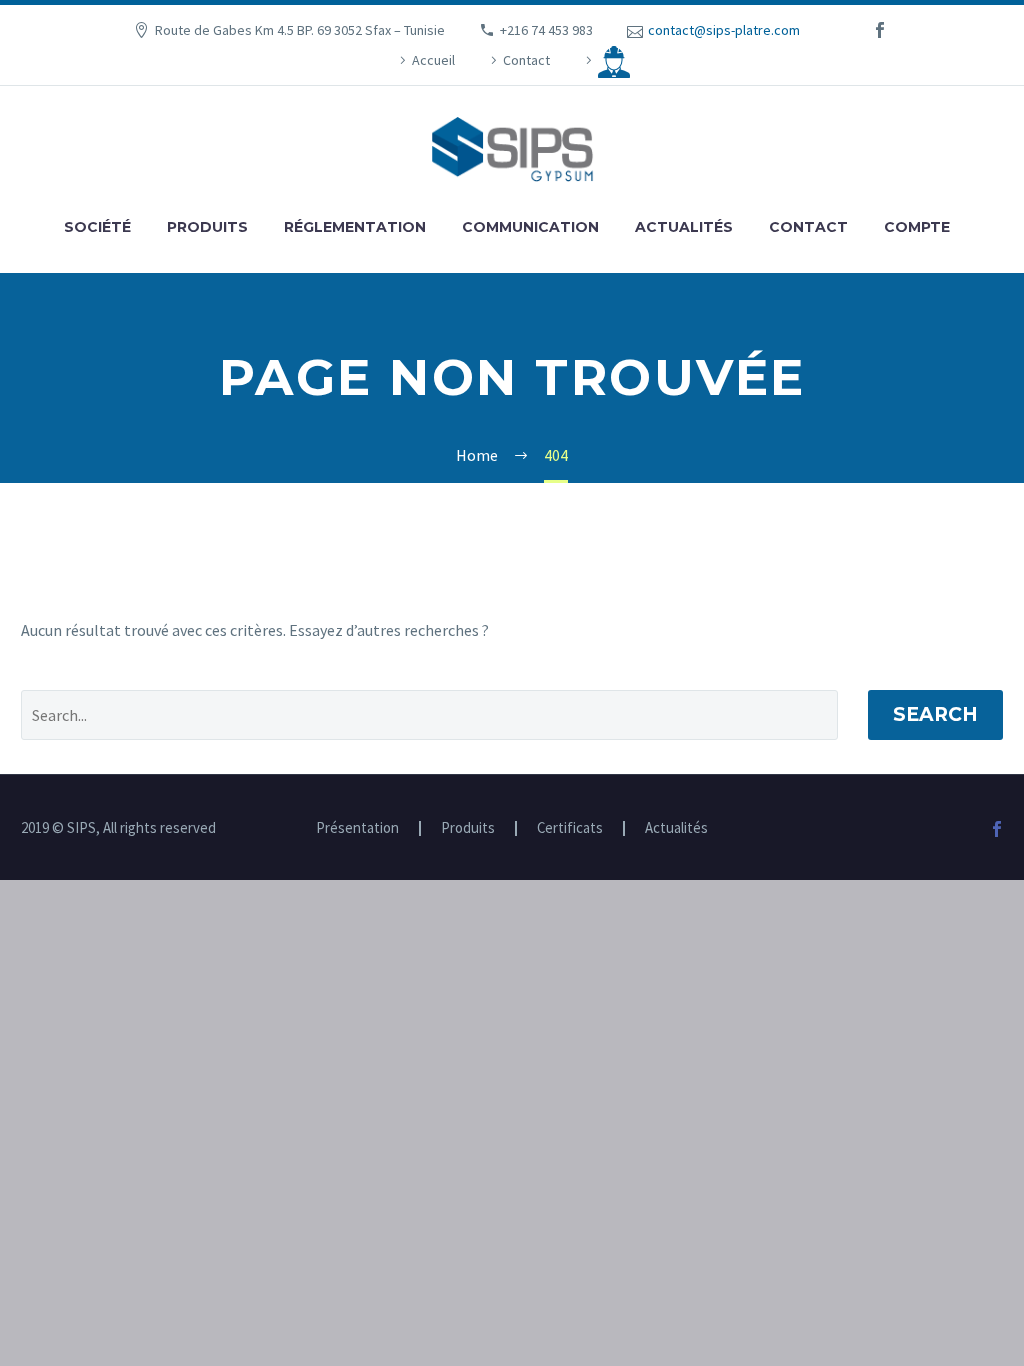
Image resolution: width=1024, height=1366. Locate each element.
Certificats (570, 828)
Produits (207, 227)
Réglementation (355, 227)
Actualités (684, 227)
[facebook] (880, 30)
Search (935, 714)
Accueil (433, 60)
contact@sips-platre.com (724, 30)
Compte (917, 227)
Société (97, 227)
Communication (530, 227)
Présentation (357, 828)
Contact (526, 60)
